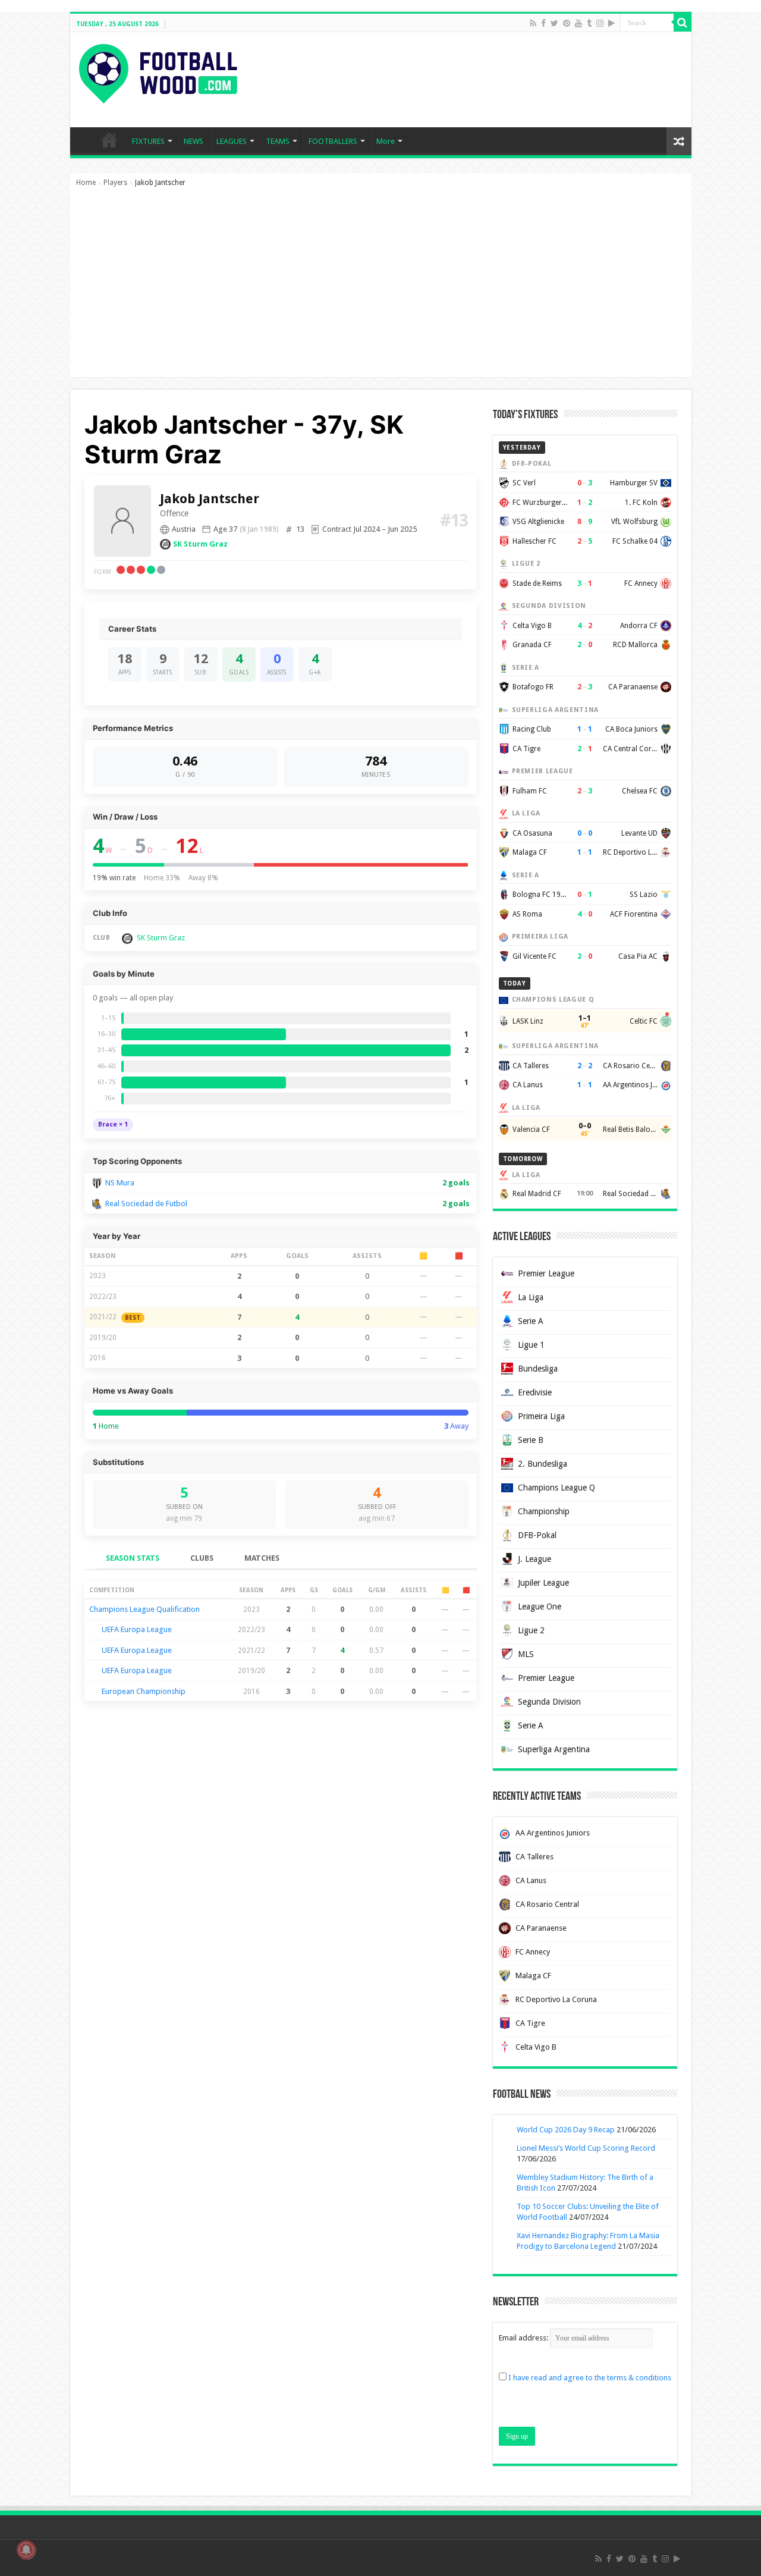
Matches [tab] (262, 1558)
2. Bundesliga (543, 1464)
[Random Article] (679, 141)
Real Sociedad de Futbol (146, 1204)
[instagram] (600, 23)
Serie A (531, 1321)
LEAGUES (232, 141)
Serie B (531, 1440)
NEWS (194, 141)
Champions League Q (556, 1488)
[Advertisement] (381, 288)
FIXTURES (148, 141)
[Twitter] (554, 23)
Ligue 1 (531, 1345)
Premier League (546, 1273)
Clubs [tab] (202, 1558)
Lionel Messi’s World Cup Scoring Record (586, 2148)
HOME (109, 140)
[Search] (683, 23)
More (386, 141)
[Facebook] (543, 23)
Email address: (524, 2338)
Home (86, 183)
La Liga (531, 1297)
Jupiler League (543, 1583)
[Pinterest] (567, 23)
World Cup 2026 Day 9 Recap (566, 2130)
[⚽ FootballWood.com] (158, 71)
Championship (544, 1511)
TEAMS (278, 141)
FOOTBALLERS (333, 141)
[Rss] (533, 23)
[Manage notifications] (26, 2550)
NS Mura (120, 1183)
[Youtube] (578, 23)
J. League (534, 1559)
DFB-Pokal (537, 1535)
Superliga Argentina (554, 1749)
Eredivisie (535, 1392)
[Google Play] (611, 23)
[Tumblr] (589, 23)
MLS (526, 1654)
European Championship (144, 1691)
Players (115, 183)
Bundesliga (538, 1369)
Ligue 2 (531, 1630)
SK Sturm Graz (200, 544)
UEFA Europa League (137, 1629)
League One (540, 1607)
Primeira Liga (541, 1416)
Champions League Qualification (144, 1609)
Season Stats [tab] (133, 1558)
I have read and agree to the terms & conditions (590, 2378)
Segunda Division (549, 1702)
